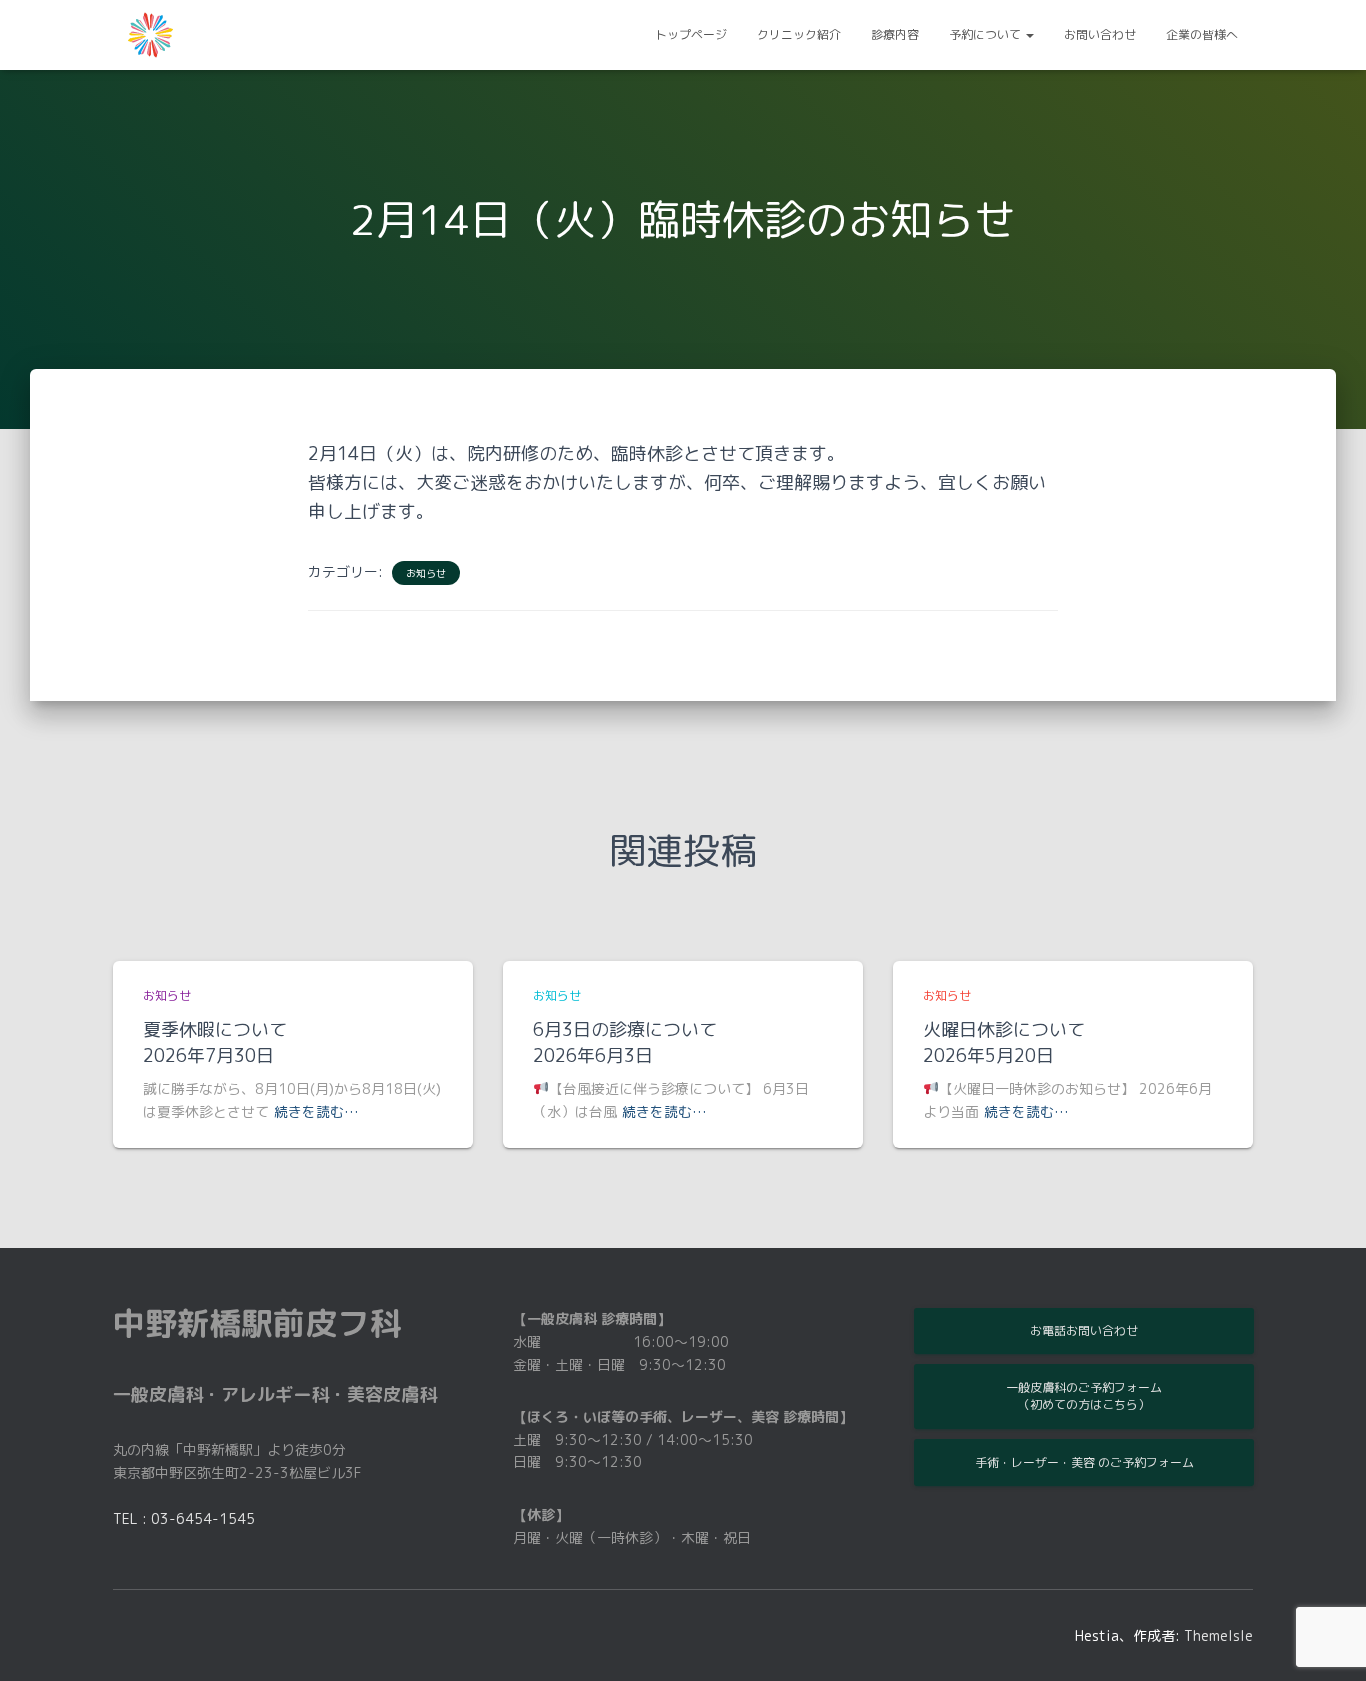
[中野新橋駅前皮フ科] (150, 35)
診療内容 (895, 34)
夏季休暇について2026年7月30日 (215, 1042)
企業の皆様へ (1202, 34)
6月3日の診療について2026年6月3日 (625, 1042)
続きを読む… (316, 1111)
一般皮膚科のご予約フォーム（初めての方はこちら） (1084, 1396)
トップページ (691, 34)
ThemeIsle (1218, 1635)
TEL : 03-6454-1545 (184, 1518)
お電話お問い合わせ (1084, 1330)
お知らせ (426, 573)
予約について (986, 34)
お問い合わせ (1100, 34)
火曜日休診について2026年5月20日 (1004, 1042)
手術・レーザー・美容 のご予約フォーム (1084, 1462)
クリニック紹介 (799, 34)
